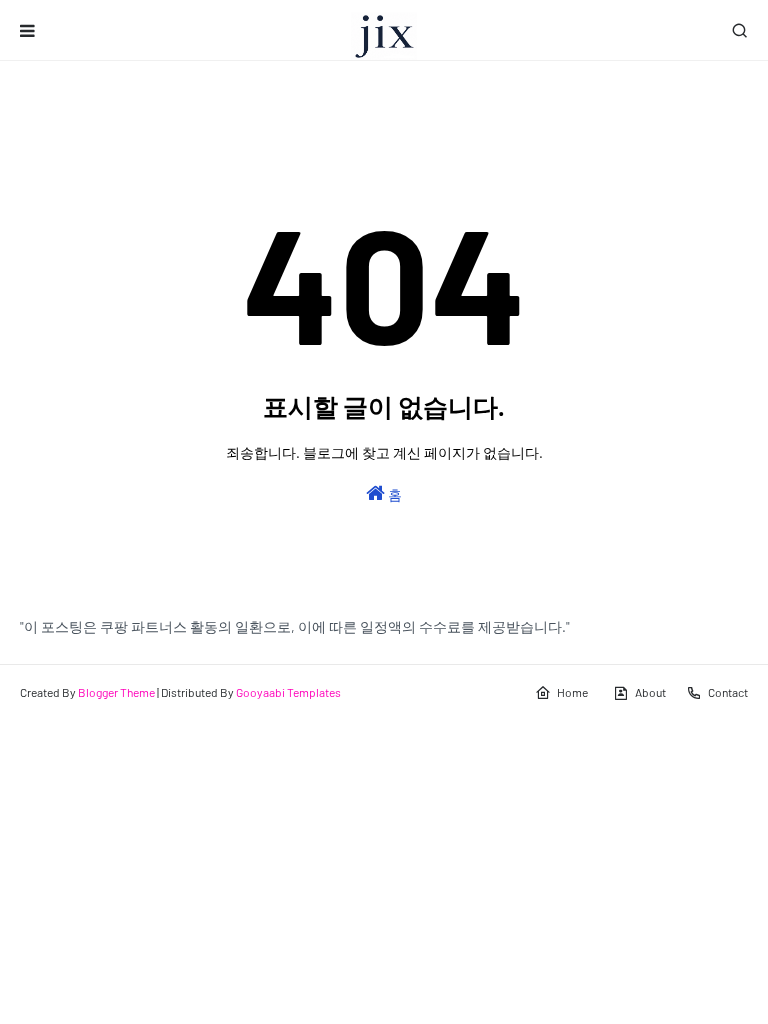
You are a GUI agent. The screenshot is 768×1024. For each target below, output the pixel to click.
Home (572, 692)
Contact (728, 692)
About (650, 692)
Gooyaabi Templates (288, 692)
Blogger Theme (116, 692)
